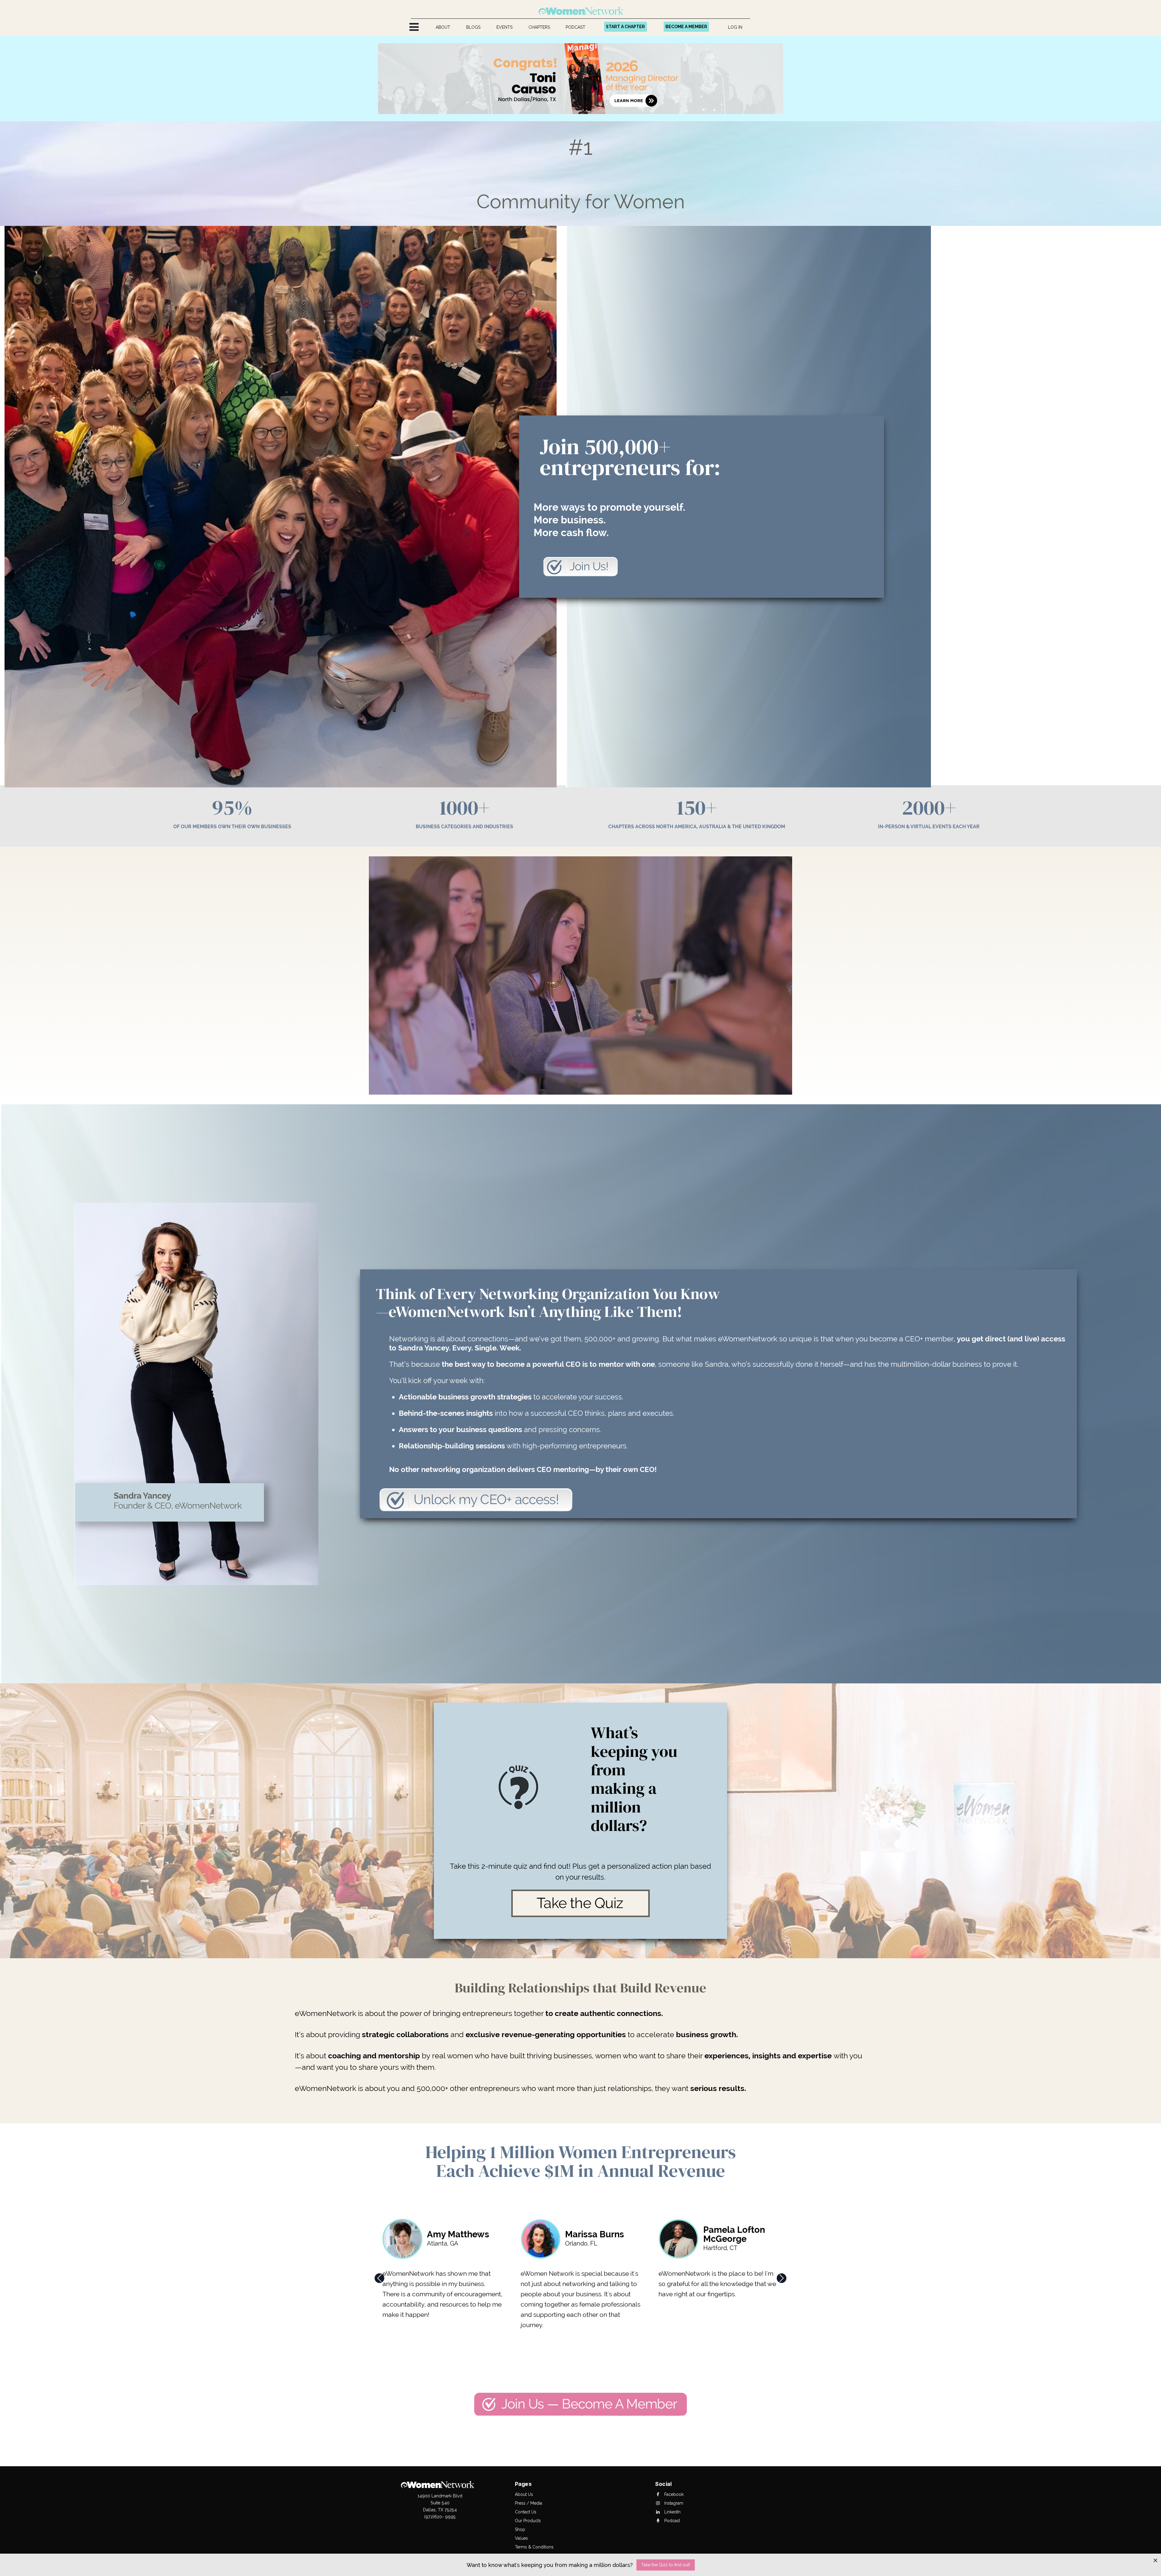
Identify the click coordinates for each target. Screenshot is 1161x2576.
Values (521, 2538)
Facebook (673, 2494)
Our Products (528, 2521)
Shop (520, 2529)
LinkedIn (672, 2512)
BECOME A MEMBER (686, 27)
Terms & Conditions (534, 2547)
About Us (524, 2494)
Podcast (672, 2521)
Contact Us (526, 2512)
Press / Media (528, 2503)
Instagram (673, 2503)
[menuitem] (443, 27)
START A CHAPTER (625, 27)
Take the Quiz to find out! (666, 2565)
